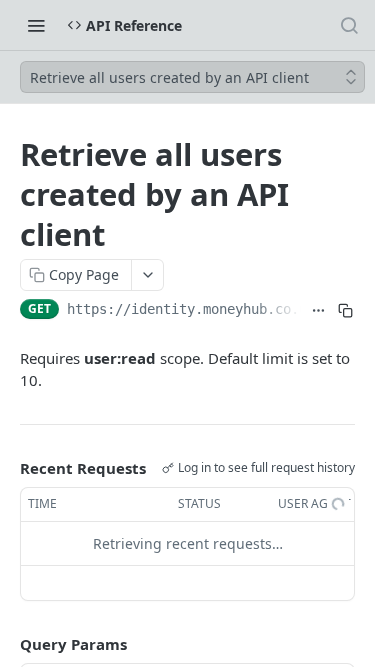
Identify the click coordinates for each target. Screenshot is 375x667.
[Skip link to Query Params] (6, 644)
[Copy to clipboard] (345, 311)
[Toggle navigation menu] (36, 25)
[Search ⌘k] (349, 25)
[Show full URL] (318, 311)
